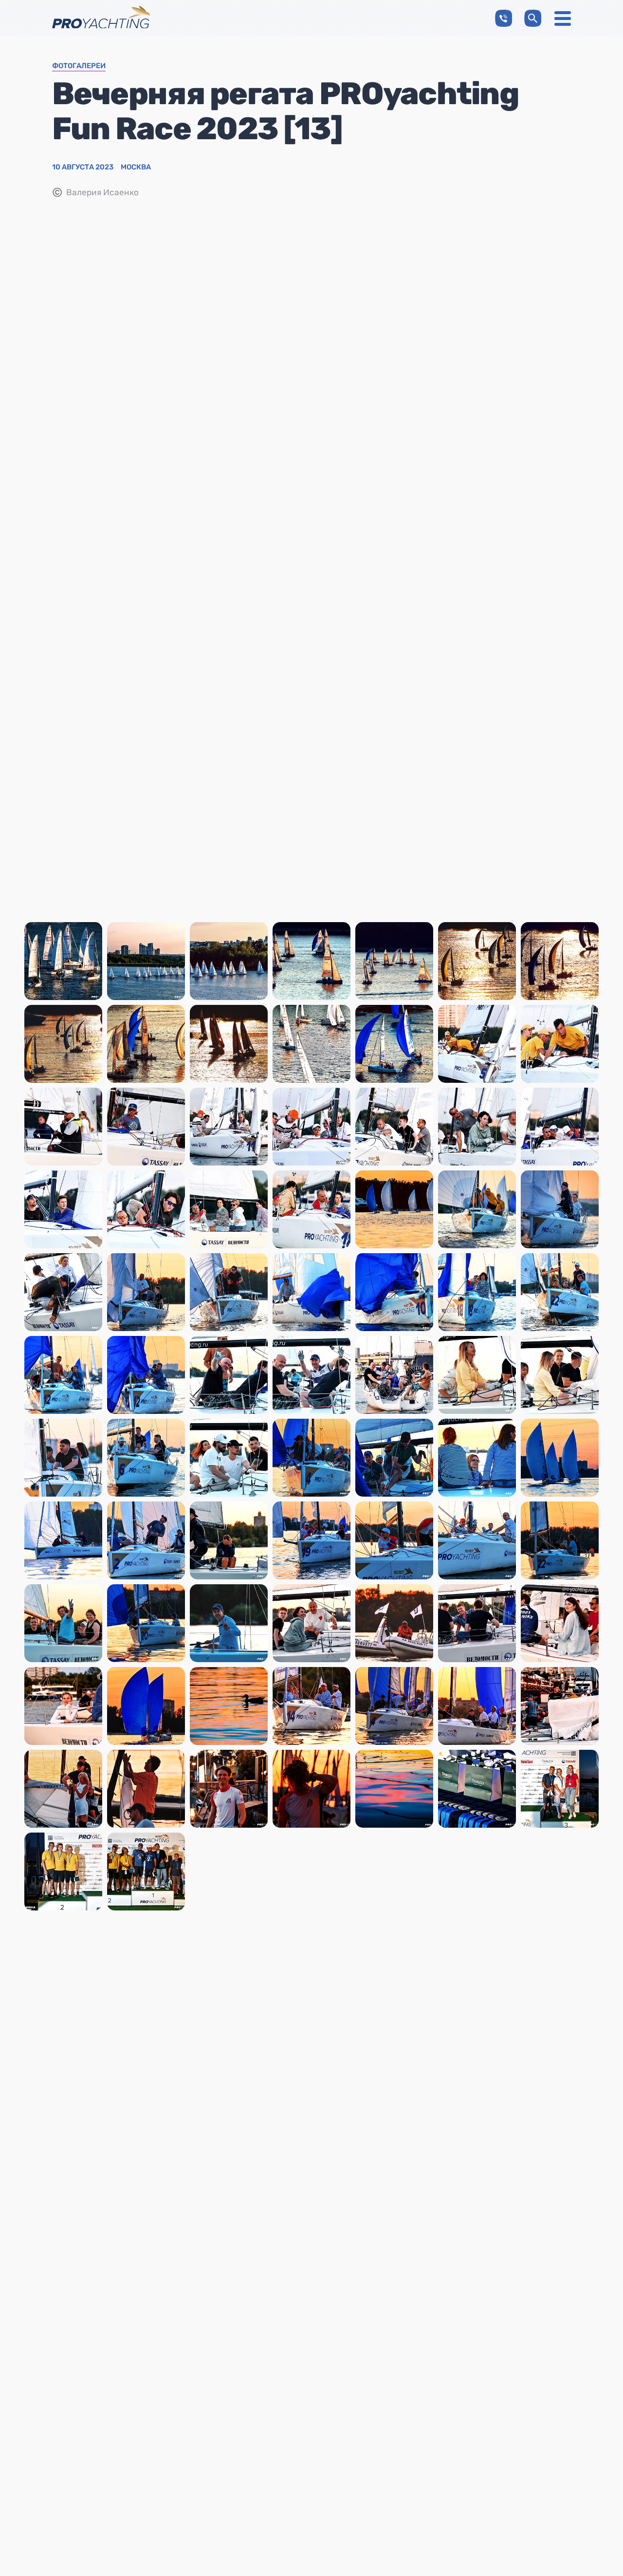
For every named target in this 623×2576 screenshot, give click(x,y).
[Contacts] (504, 18)
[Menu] (563, 19)
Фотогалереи (79, 66)
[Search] (533, 18)
